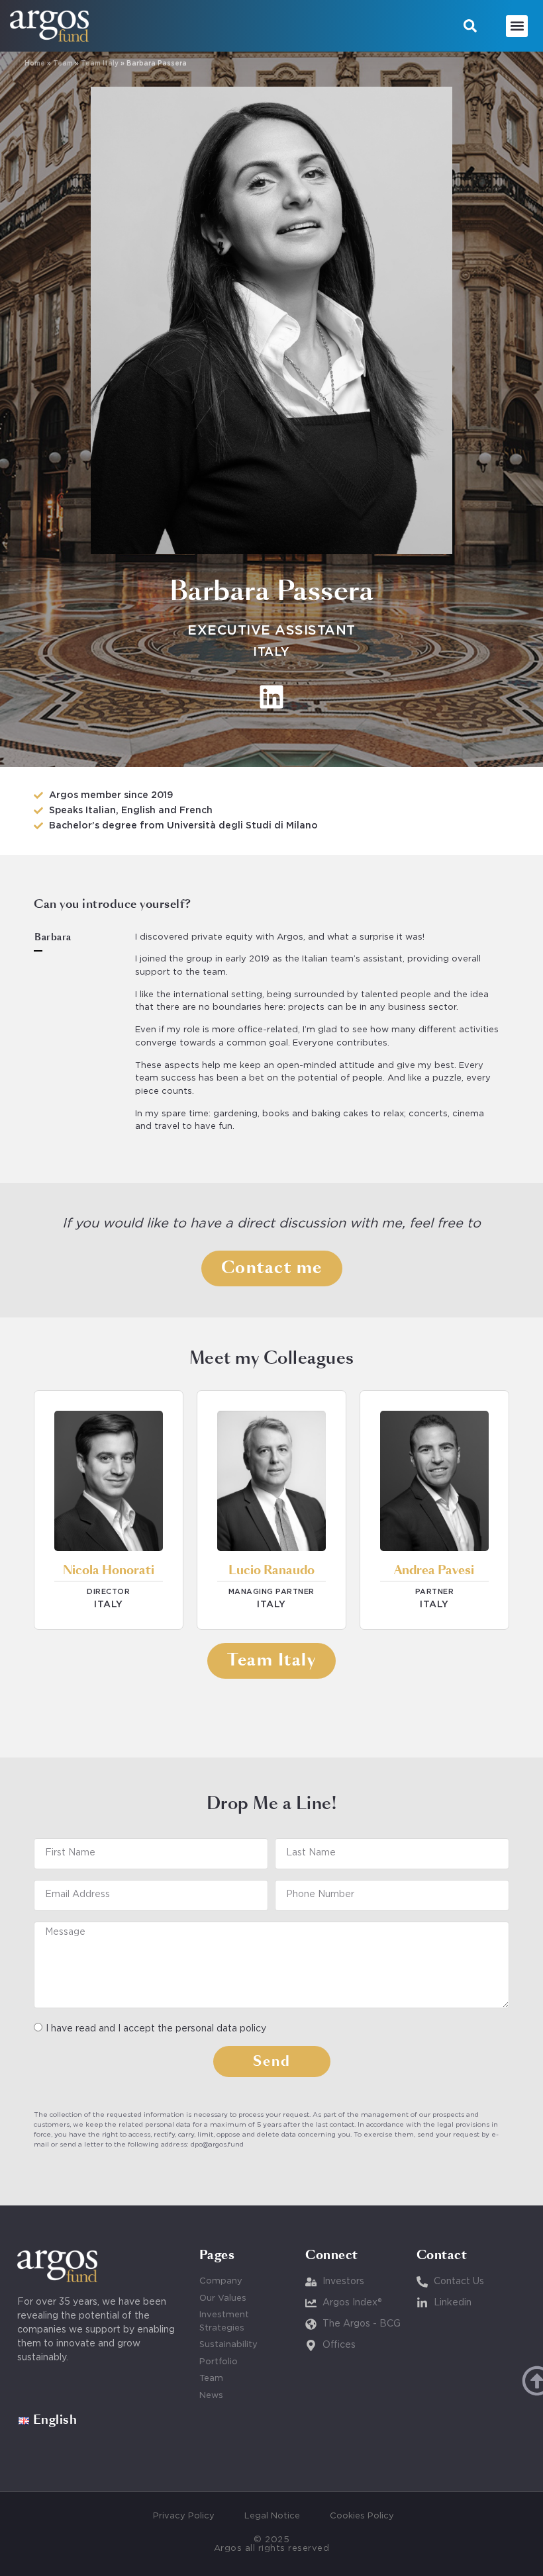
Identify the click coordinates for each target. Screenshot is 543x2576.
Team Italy (100, 64)
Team (63, 64)
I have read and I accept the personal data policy (156, 2029)
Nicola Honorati (109, 1571)
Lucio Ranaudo (271, 1571)
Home (35, 64)
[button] (470, 26)
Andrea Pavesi (434, 1571)
